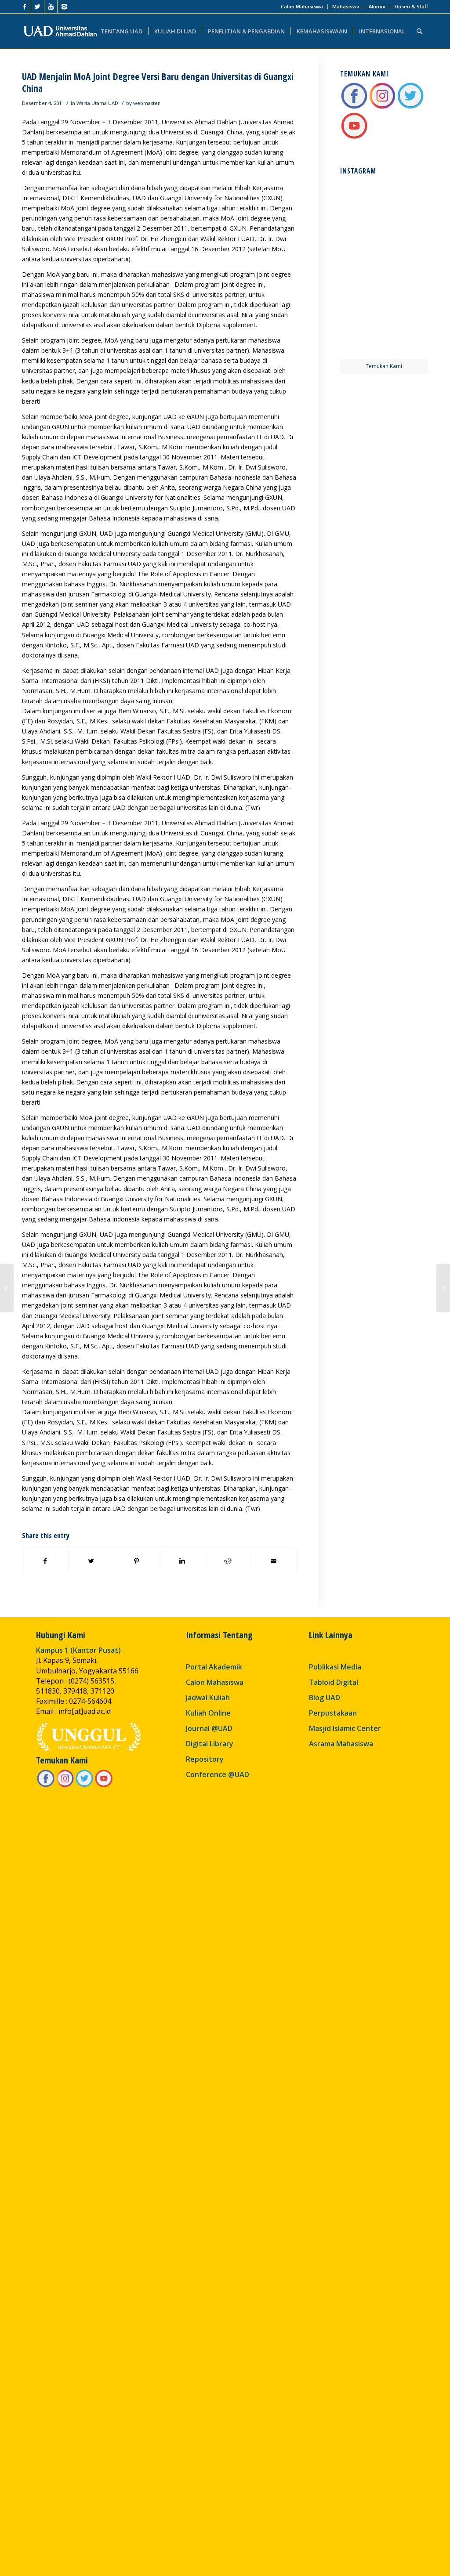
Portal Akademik (214, 1667)
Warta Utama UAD (97, 103)
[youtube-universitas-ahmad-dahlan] (354, 137)
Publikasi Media (335, 1667)
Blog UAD (325, 1698)
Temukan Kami (384, 366)
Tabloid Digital (334, 1682)
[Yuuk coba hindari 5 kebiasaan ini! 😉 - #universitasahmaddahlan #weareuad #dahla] (361, 245)
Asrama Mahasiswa (341, 1744)
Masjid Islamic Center (345, 1728)
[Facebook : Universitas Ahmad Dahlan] (354, 107)
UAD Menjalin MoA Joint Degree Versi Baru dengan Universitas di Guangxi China (158, 82)
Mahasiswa (346, 6)
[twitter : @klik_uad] (410, 107)
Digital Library (210, 1744)
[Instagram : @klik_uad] (382, 107)
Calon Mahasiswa (302, 6)
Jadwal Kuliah (208, 1698)
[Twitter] (38, 7)
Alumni (377, 6)
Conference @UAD (218, 1774)
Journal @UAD (209, 1728)
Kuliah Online (208, 1713)
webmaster (147, 103)
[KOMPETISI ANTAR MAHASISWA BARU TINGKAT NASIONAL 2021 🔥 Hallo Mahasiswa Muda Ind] (407, 291)
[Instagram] (64, 7)
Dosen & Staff (411, 6)
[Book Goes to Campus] (7, 1288)
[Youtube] (51, 7)
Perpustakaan (333, 1713)
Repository (205, 1759)
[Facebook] (24, 7)
